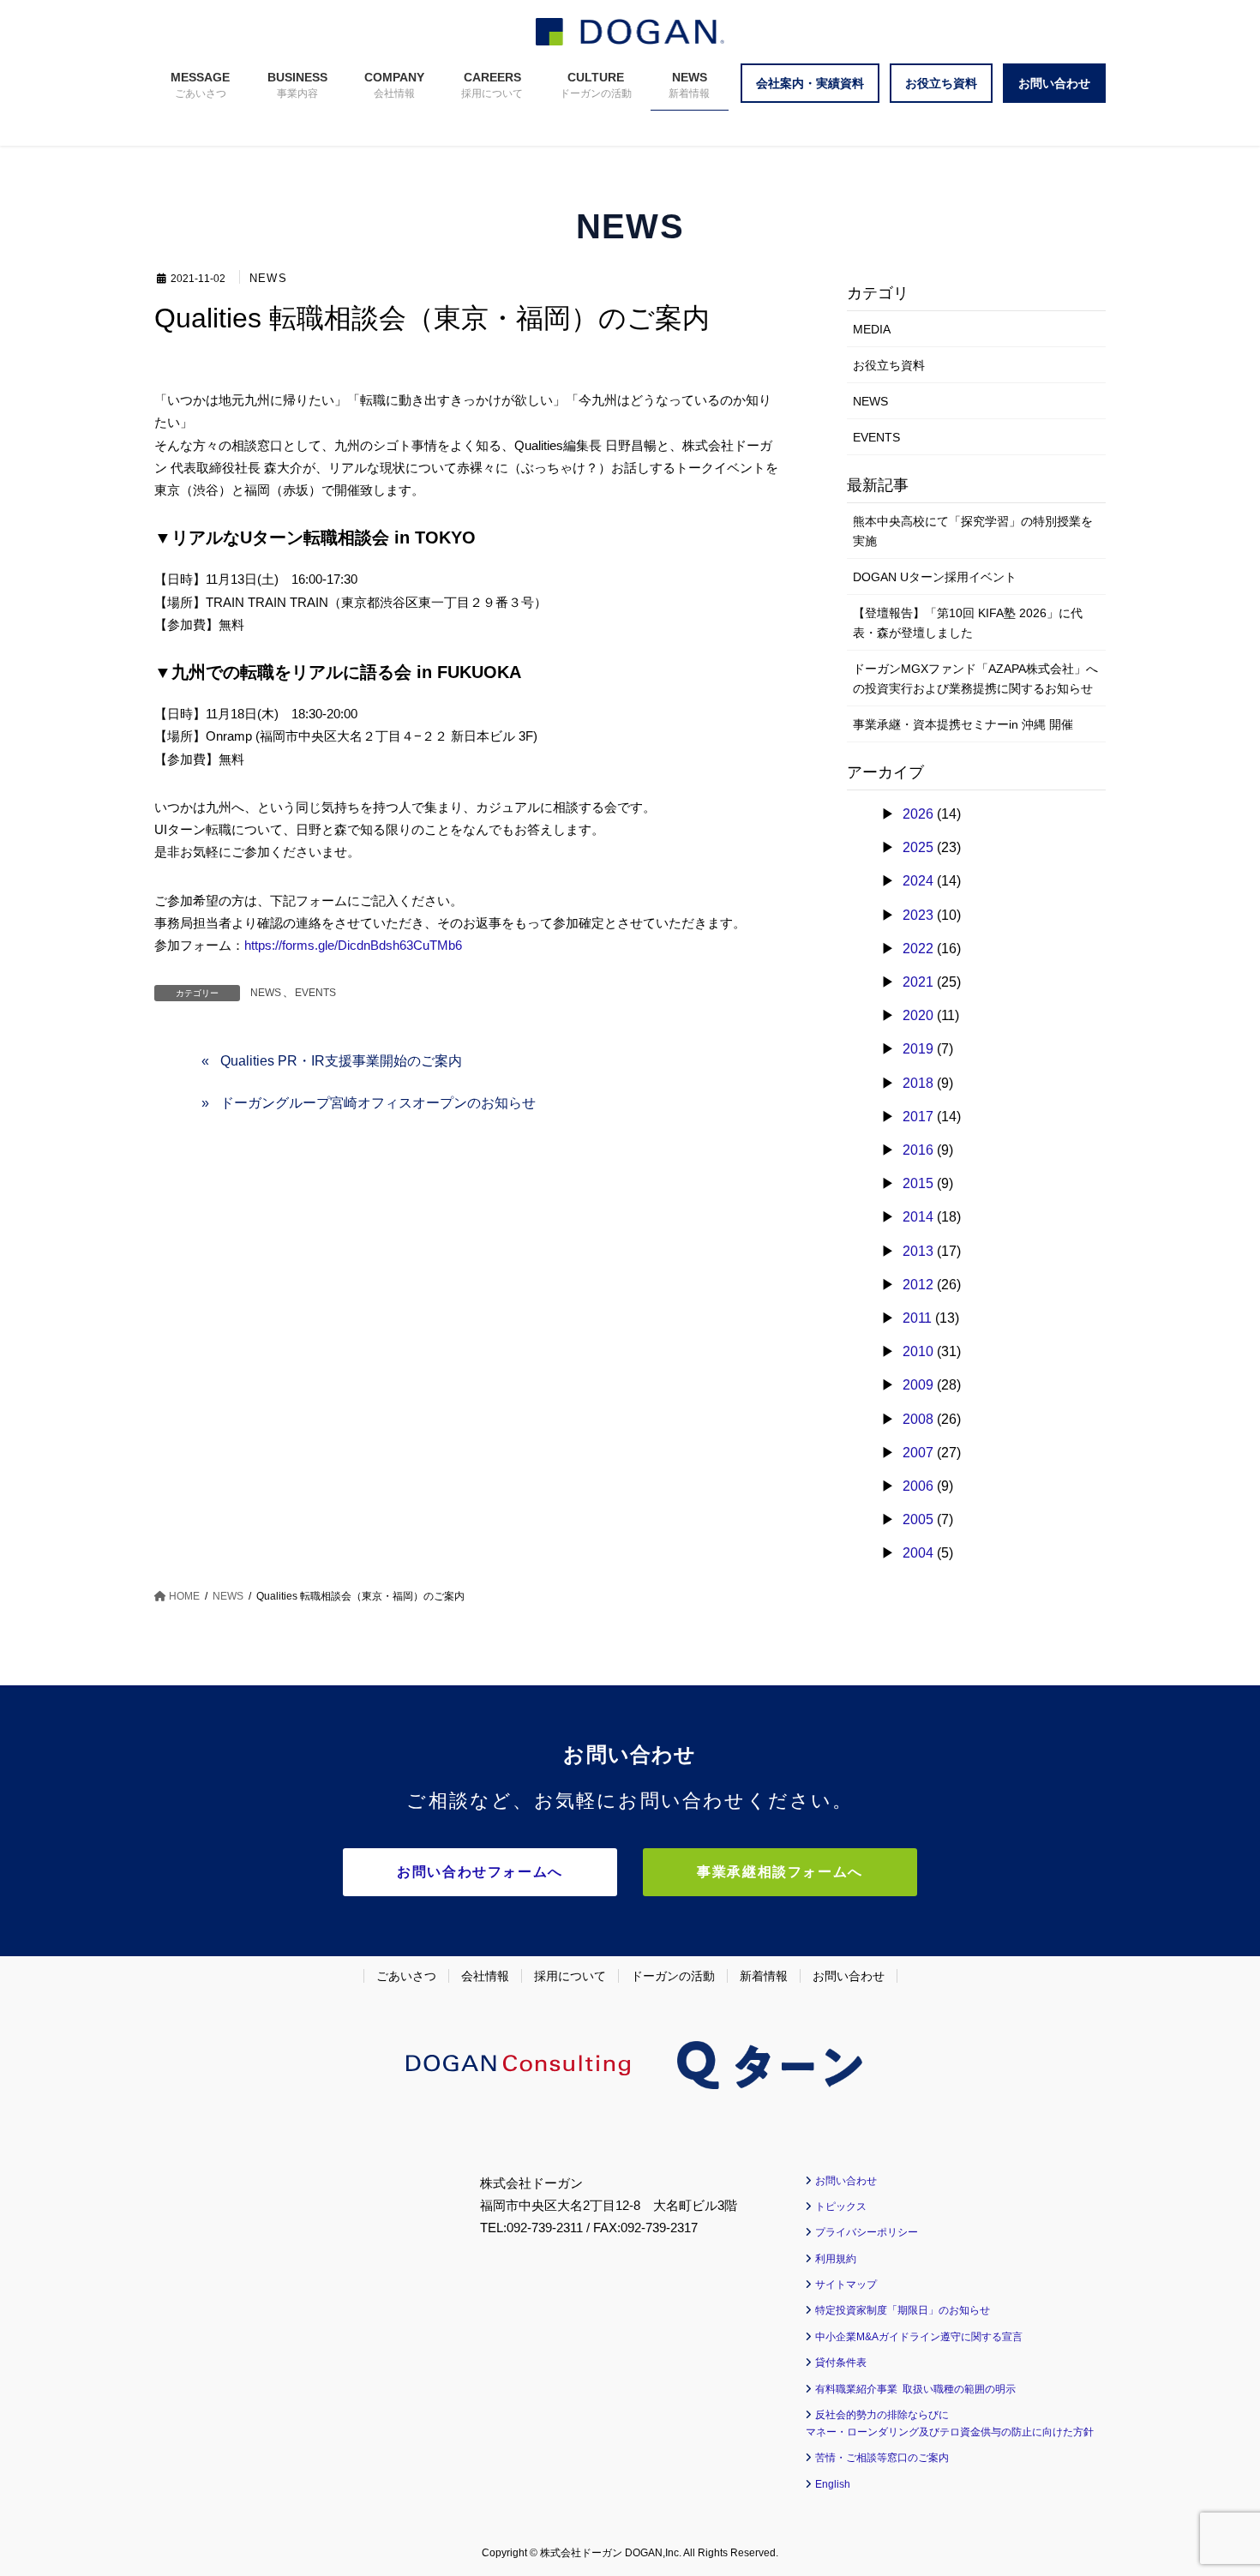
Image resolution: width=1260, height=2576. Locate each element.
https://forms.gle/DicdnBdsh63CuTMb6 (353, 945)
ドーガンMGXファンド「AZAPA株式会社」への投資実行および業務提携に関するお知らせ (975, 679)
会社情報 (485, 1976)
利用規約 (836, 2259)
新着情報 (764, 1976)
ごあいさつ (406, 1976)
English (833, 2484)
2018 (918, 1083)
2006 (918, 1486)
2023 (918, 915)
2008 (918, 1419)
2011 (917, 1318)
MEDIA (872, 329)
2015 (918, 1183)
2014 (918, 1217)
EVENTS (315, 993)
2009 (918, 1385)
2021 (918, 982)
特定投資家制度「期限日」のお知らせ (903, 2310)
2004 (918, 1553)
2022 (918, 949)
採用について (570, 1976)
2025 (918, 847)
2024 (918, 881)
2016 (918, 1150)
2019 (918, 1049)
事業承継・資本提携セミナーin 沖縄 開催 (963, 724)
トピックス (841, 2207)
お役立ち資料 (889, 365)
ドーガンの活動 (673, 1976)
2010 (918, 1351)
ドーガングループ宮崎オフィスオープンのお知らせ (378, 1103)
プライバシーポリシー (867, 2232)
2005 (918, 1519)
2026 (918, 814)
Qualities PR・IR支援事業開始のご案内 (341, 1061)
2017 (918, 1117)
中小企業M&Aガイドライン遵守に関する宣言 (919, 2337)
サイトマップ (846, 2285)
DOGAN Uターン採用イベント (935, 577)
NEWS (268, 279)
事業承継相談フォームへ (780, 1872)
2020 (918, 1015)
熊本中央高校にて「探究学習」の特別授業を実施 (973, 531)
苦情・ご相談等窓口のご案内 (882, 2458)
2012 (918, 1285)
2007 (918, 1453)
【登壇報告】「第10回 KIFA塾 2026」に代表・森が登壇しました (968, 623)
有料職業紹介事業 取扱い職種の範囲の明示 (915, 2389)
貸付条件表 (841, 2363)
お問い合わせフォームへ (480, 1872)
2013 (918, 1251)
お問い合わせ (849, 1976)
